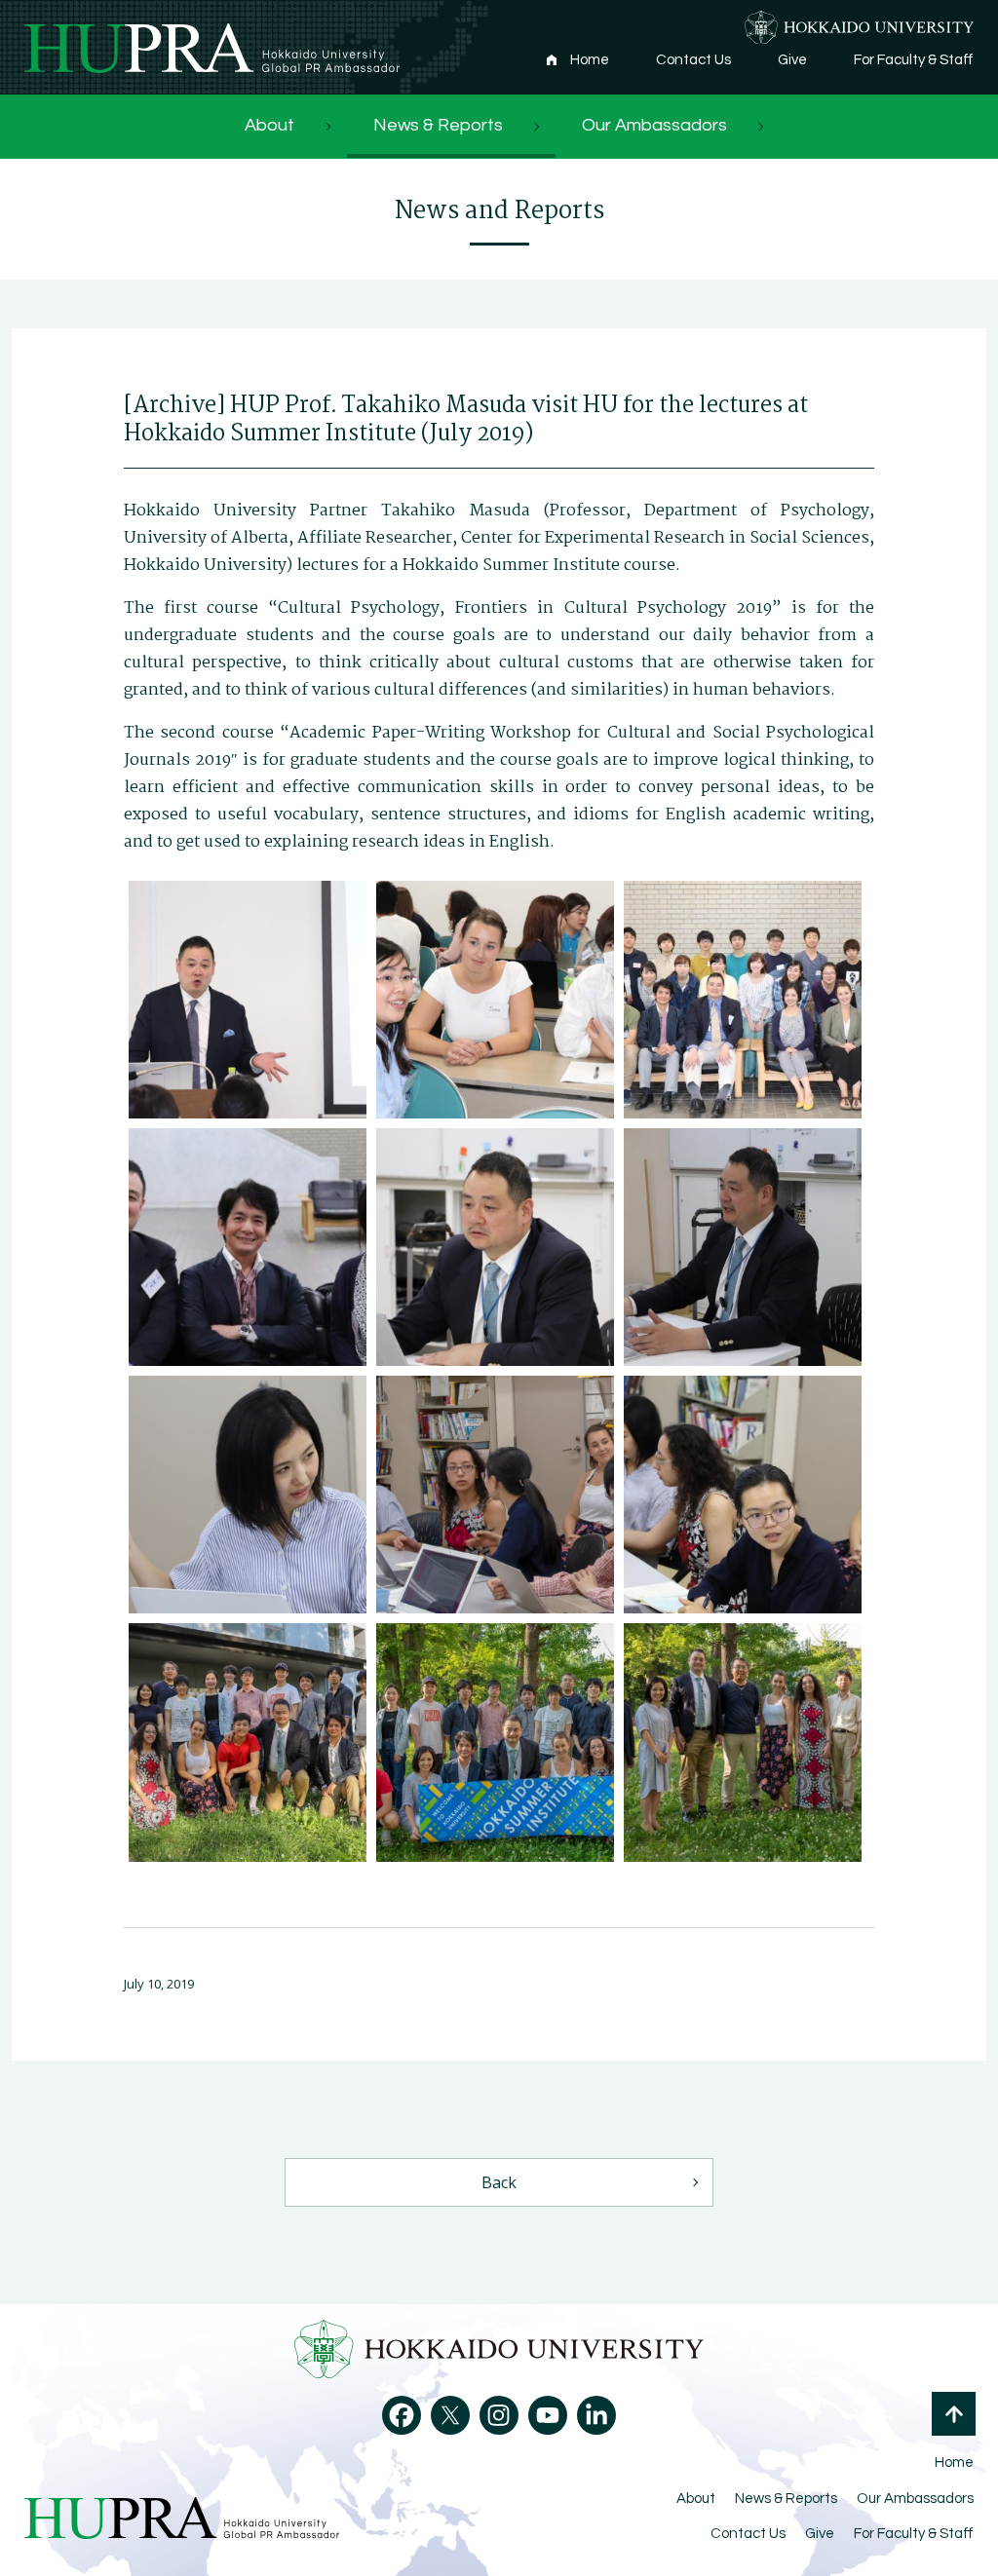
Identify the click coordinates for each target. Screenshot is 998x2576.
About (269, 125)
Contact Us (693, 60)
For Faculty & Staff (914, 60)
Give (792, 60)
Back (499, 2182)
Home (590, 60)
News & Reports (438, 125)
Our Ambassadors (654, 125)
